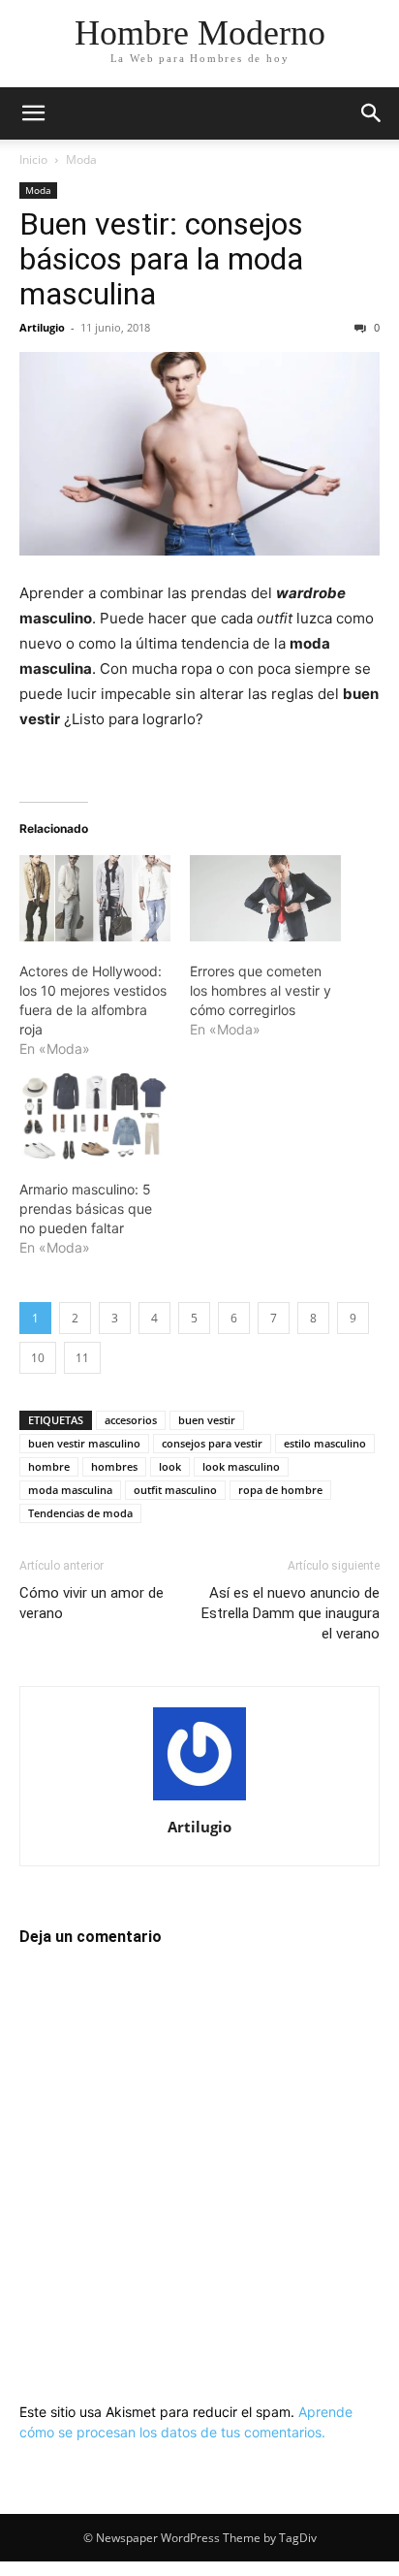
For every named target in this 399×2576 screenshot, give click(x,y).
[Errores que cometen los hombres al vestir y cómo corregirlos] (265, 898)
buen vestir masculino (84, 1443)
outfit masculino (175, 1490)
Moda (81, 159)
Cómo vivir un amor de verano (92, 1603)
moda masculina (70, 1490)
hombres (114, 1466)
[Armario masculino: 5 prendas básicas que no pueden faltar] (95, 1116)
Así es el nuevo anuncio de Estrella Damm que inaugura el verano (291, 1613)
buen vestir (207, 1420)
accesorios (131, 1420)
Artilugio (42, 327)
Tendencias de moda (80, 1513)
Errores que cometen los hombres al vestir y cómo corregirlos (261, 990)
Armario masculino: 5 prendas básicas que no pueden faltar (86, 1208)
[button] (33, 113)
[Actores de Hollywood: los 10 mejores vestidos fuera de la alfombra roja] (95, 898)
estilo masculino (325, 1443)
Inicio (33, 159)
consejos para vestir (212, 1443)
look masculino (241, 1466)
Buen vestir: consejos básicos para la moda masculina (161, 259)
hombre (49, 1466)
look (170, 1466)
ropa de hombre (280, 1490)
